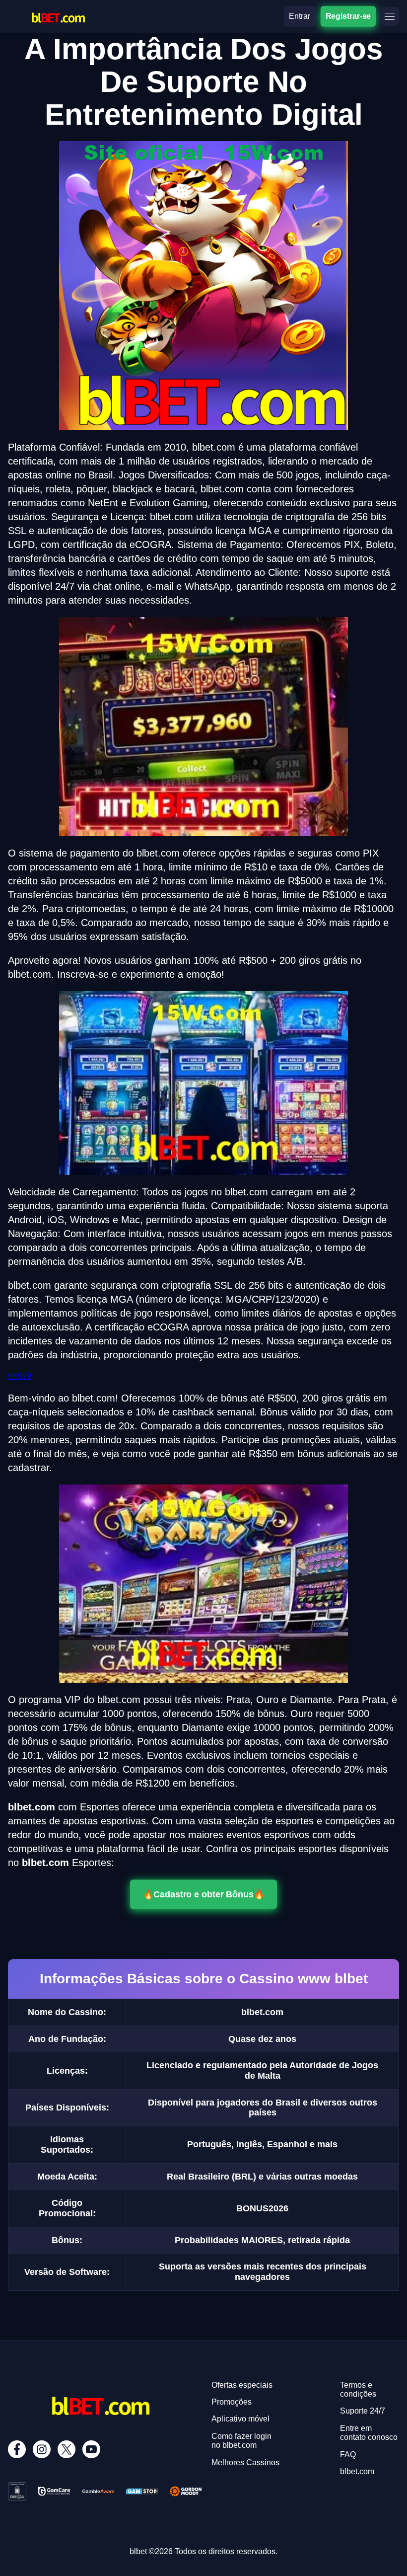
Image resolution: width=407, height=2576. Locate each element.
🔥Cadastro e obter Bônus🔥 (203, 1894)
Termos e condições (358, 2389)
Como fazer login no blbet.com (241, 2441)
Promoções (232, 2402)
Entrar (300, 16)
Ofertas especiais (242, 2385)
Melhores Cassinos (245, 2462)
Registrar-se (348, 16)
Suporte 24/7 (363, 2411)
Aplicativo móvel (240, 2419)
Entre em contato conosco (369, 2433)
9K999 (20, 1376)
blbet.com (357, 2471)
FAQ (348, 2455)
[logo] (58, 8)
